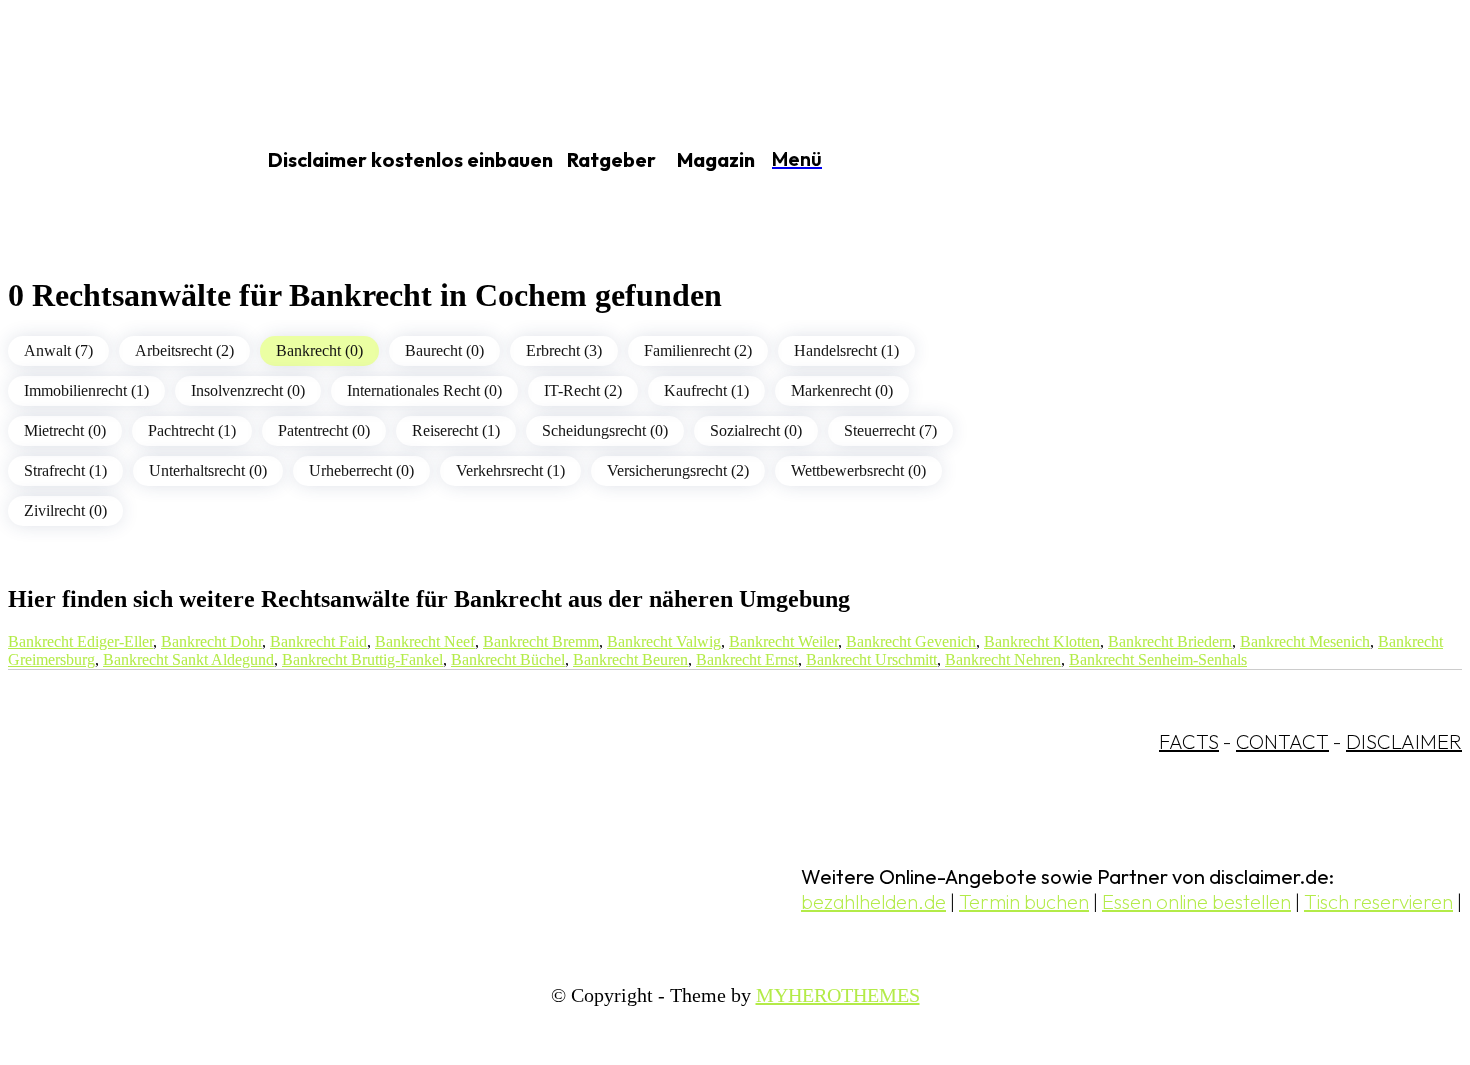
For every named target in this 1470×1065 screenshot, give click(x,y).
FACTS (1189, 741)
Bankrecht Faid (318, 641)
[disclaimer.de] (108, 161)
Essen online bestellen (1196, 901)
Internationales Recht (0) (424, 390)
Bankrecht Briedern (1170, 641)
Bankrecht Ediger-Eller (80, 641)
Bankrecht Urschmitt (871, 659)
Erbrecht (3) (564, 350)
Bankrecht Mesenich (1305, 641)
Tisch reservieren (1378, 901)
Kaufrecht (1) (706, 390)
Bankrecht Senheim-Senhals (1158, 659)
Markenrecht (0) (842, 390)
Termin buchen (1024, 901)
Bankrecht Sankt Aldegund (188, 659)
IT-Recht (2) (583, 390)
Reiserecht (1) (456, 430)
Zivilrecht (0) (65, 510)
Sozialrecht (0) (756, 430)
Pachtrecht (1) (192, 430)
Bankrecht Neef (425, 641)
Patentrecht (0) (324, 430)
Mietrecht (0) (65, 430)
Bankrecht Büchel (508, 659)
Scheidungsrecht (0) (605, 430)
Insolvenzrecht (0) (248, 390)
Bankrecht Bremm (541, 641)
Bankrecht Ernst (747, 659)
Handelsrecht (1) (846, 350)
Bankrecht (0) (319, 350)
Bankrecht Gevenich (911, 641)
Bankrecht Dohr (211, 641)
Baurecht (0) (444, 350)
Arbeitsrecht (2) (184, 350)
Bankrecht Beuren (630, 659)
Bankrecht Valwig (664, 641)
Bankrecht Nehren (1003, 659)
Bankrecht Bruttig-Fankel (362, 659)
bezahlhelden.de (873, 901)
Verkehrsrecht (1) (510, 470)
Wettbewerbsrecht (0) (858, 470)
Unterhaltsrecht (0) (208, 470)
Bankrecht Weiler (783, 641)
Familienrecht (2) (698, 350)
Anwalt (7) (58, 350)
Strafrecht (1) (65, 470)
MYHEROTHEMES (838, 995)
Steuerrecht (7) (890, 430)
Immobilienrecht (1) (86, 390)
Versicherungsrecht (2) (678, 470)
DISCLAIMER (1404, 741)
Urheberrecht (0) (361, 470)
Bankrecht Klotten (1042, 641)
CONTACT (1282, 741)
